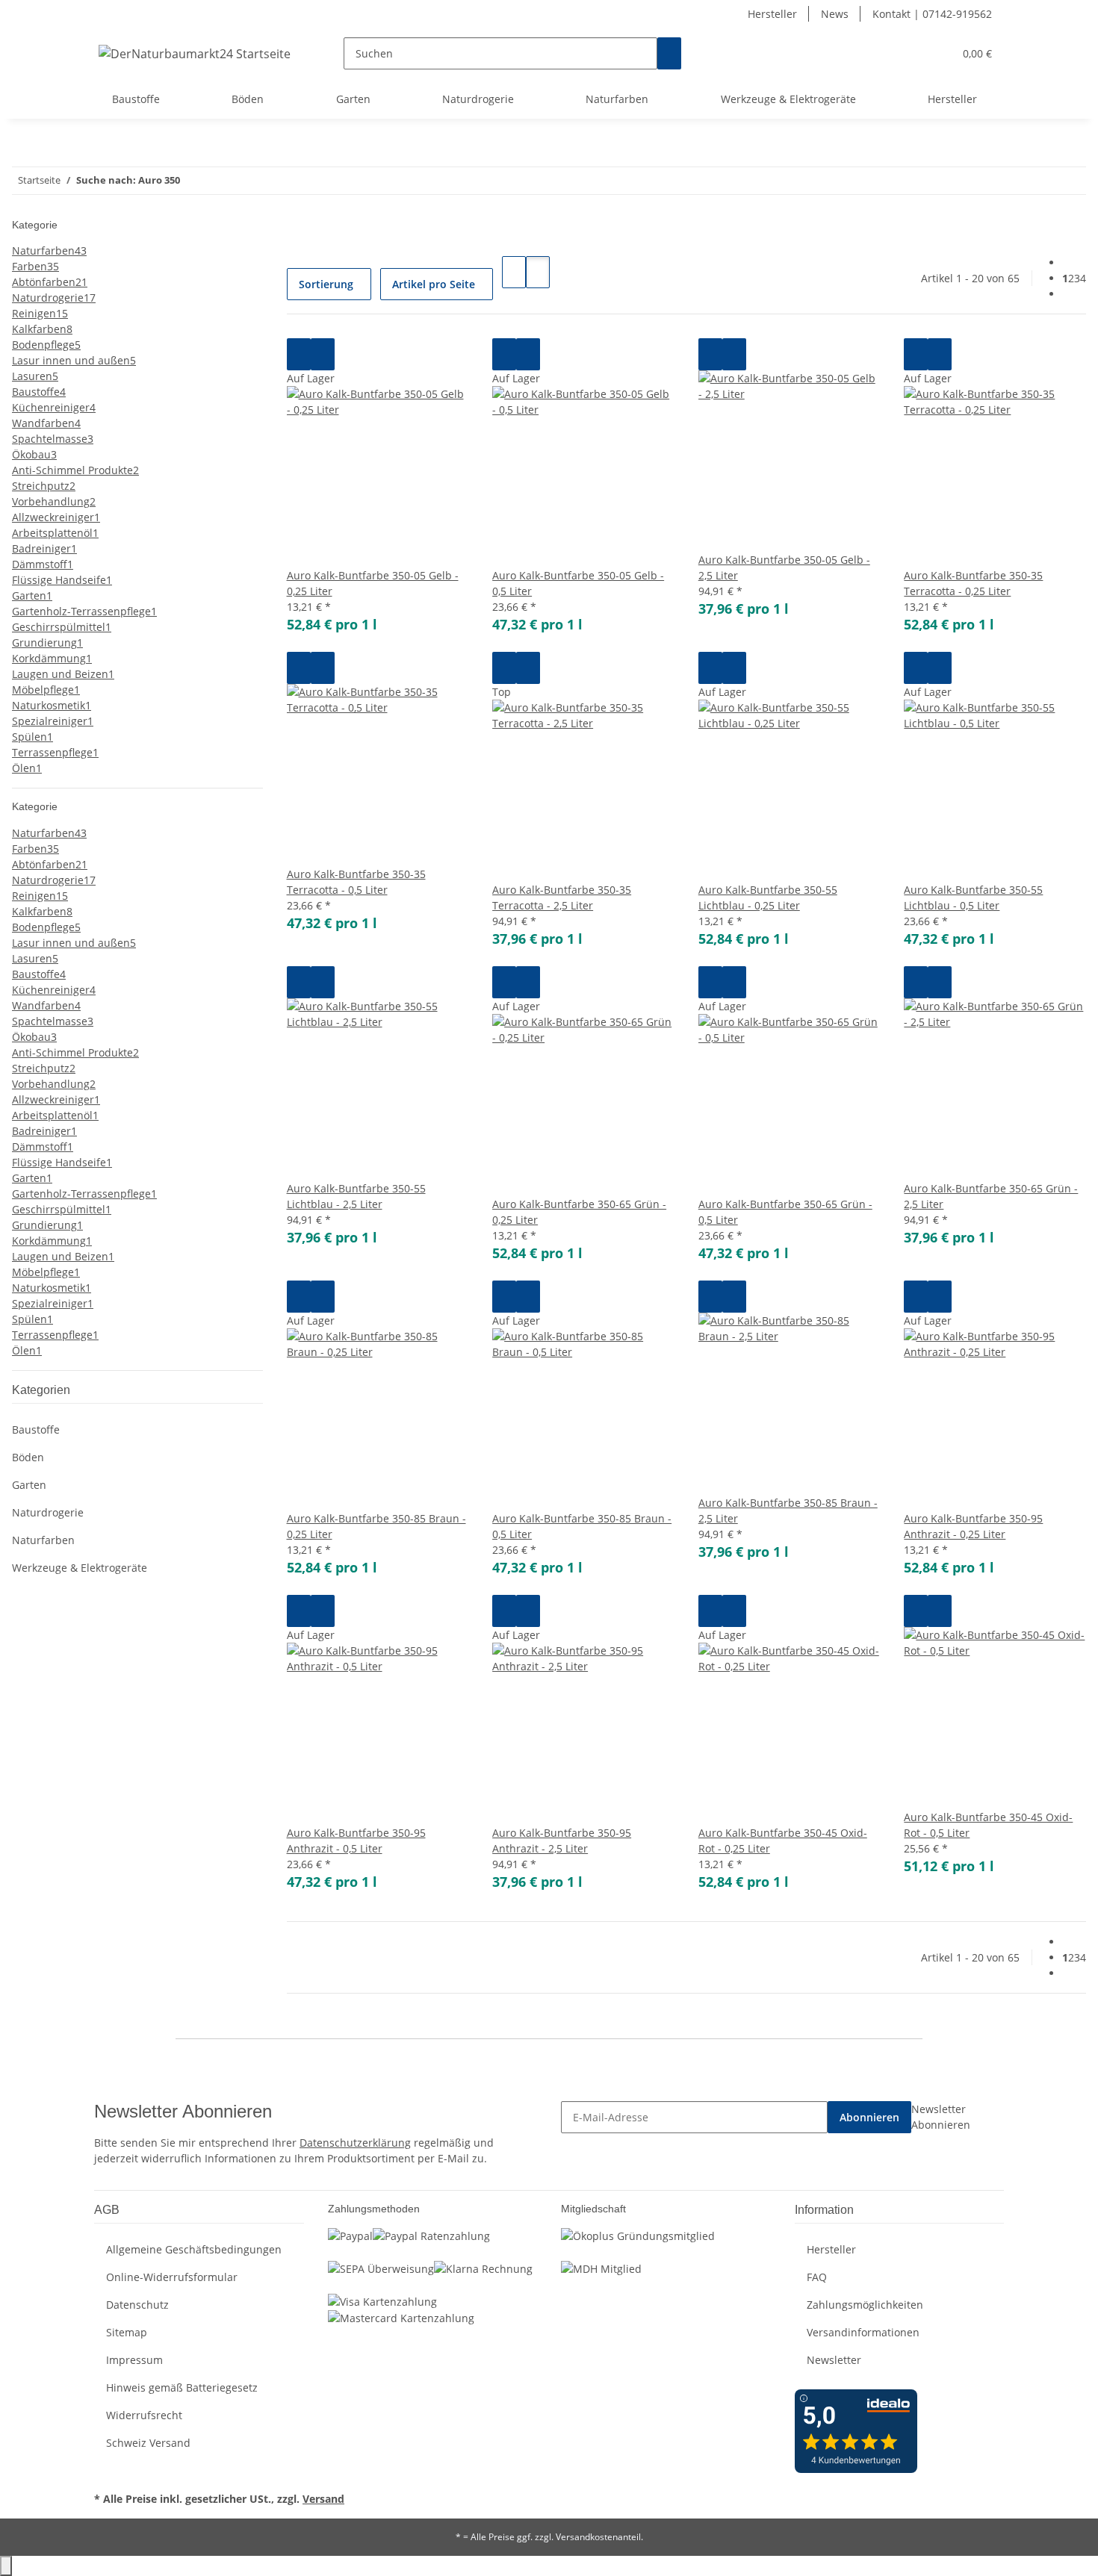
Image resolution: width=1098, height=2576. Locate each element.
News (835, 14)
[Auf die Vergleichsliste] (299, 354)
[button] (912, 53)
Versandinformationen (863, 2332)
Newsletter (834, 2360)
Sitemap (127, 2332)
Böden (28, 1457)
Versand (323, 2499)
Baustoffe (36, 1429)
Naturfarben (43, 1540)
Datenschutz (137, 2305)
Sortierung (326, 284)
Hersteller (772, 14)
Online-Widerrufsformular (172, 2277)
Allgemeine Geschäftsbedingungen (194, 2249)
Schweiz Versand (148, 2443)
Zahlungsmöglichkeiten (865, 2305)
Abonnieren (869, 2117)
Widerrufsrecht (144, 2415)
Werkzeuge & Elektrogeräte (80, 1568)
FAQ (817, 2277)
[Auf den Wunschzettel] (323, 354)
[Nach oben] (6, 2566)
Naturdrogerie (48, 1512)
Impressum (134, 2360)
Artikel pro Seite (434, 284)
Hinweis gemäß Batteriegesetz (182, 2387)
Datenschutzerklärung (355, 2143)
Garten (29, 1485)
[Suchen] (669, 53)
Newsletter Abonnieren (941, 2117)
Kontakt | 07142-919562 (932, 14)
